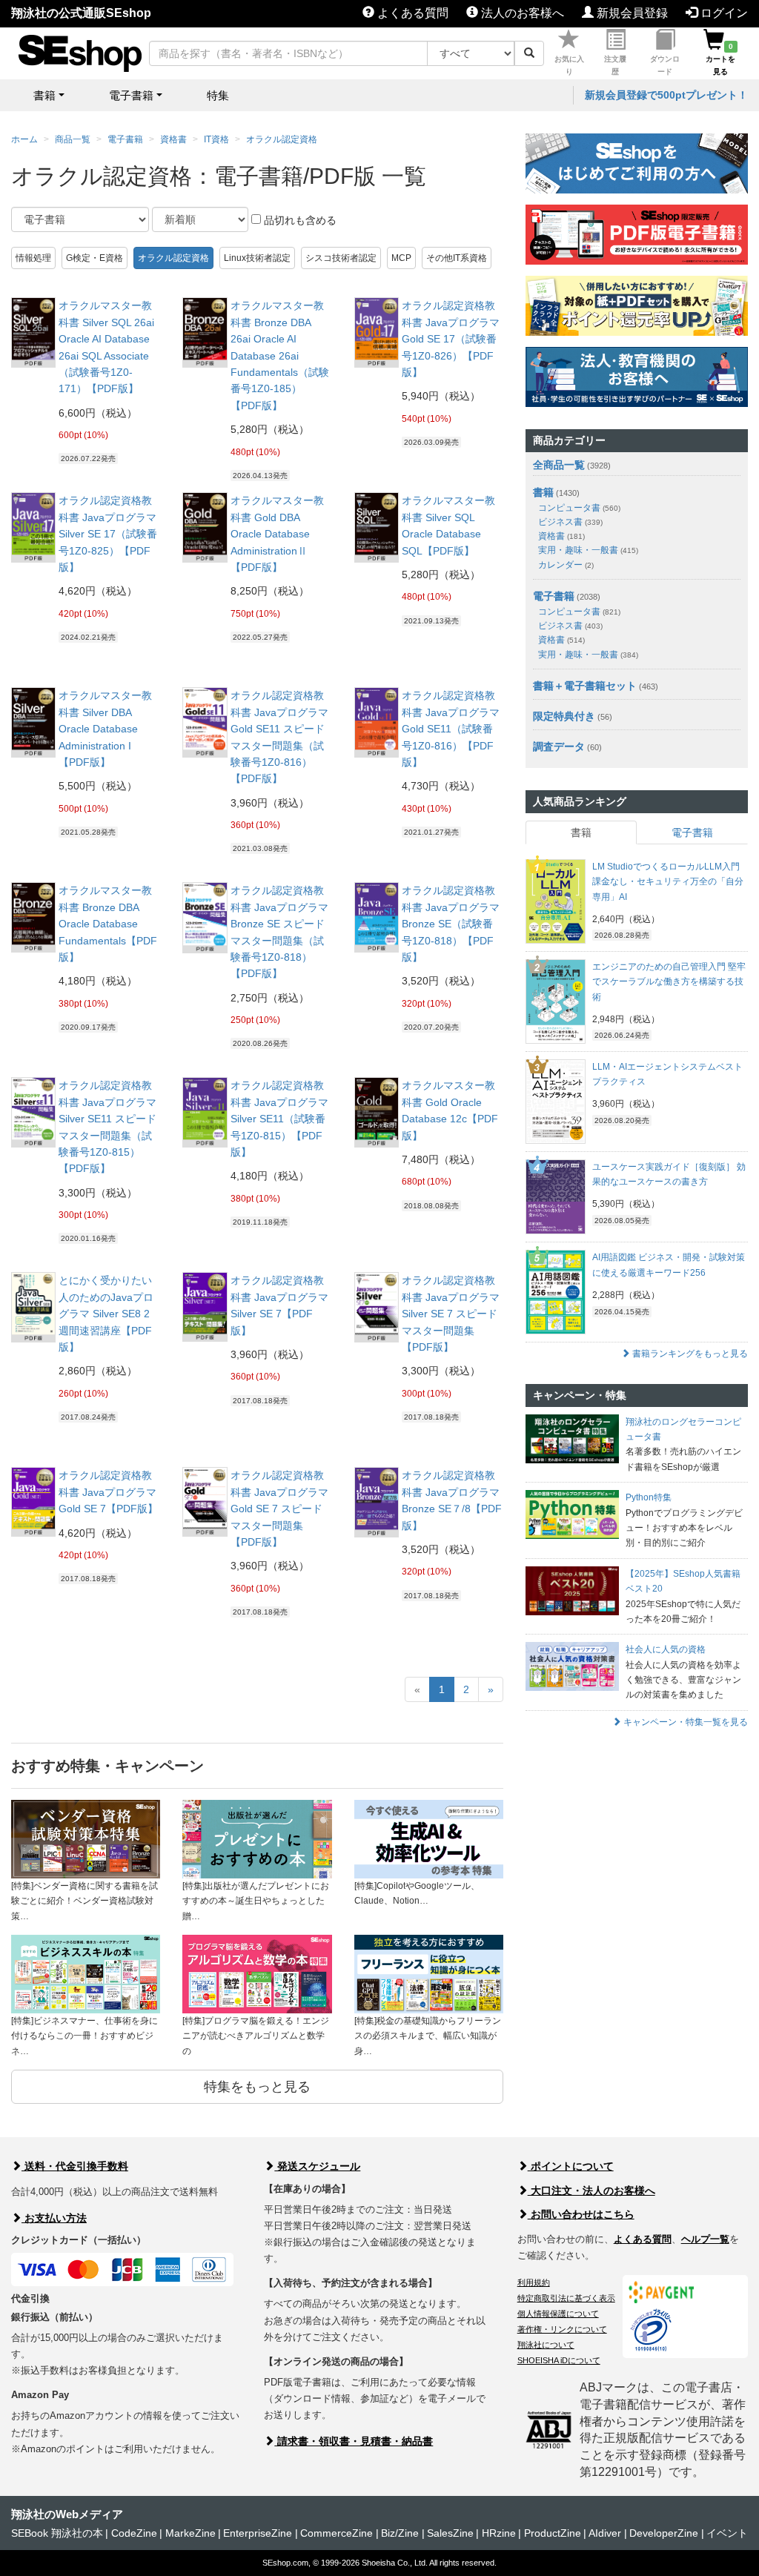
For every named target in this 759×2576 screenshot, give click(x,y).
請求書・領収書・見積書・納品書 (354, 2441)
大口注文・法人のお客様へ (591, 2191)
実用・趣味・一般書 (588, 550)
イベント (727, 2533)
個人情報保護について (558, 2314)
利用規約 (534, 2282)
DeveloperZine (664, 2533)
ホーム (24, 139)
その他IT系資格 (457, 258)
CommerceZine (337, 2533)
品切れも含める (299, 220)
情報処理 (33, 258)
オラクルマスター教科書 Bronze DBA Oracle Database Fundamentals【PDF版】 (108, 924)
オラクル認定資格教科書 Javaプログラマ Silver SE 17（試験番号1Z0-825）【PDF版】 (108, 534)
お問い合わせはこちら (581, 2214)
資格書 (173, 139)
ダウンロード (665, 65)
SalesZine (450, 2533)
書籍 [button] (44, 95)
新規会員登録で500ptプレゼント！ (666, 95)
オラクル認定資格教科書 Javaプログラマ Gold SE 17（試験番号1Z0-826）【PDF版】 (451, 339)
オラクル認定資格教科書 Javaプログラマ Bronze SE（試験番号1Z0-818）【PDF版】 (451, 924)
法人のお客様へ (521, 13)
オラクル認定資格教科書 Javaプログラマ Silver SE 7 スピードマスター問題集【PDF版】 (451, 1314)
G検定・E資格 (95, 258)
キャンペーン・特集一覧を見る (685, 1722)
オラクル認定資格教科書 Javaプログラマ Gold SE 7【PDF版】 (108, 1492)
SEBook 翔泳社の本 (57, 2533)
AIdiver (605, 2533)
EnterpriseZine (258, 2533)
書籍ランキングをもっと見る (689, 1354)
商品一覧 (73, 139)
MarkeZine (190, 2533)
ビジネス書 (570, 522)
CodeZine (134, 2533)
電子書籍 (125, 139)
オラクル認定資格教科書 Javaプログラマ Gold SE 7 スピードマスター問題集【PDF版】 (279, 1509)
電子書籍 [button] (131, 95)
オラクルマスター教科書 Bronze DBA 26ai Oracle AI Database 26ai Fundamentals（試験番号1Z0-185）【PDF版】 (280, 355)
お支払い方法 (54, 2218)
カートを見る (720, 59)
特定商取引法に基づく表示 (566, 2298)
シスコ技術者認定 (341, 258)
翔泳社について (546, 2345)
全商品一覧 (559, 465)
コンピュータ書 (579, 508)
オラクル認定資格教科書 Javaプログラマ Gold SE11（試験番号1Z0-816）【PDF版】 (451, 729)
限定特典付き (564, 716)
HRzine (499, 2533)
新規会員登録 (631, 13)
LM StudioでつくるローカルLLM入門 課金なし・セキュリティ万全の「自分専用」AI (668, 882)
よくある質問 (411, 13)
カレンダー (566, 565)
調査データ (559, 746)
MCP (401, 258)
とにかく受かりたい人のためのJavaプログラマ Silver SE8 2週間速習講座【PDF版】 (106, 1314)
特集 (218, 95)
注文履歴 (615, 65)
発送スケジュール (317, 2166)
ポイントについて (571, 2166)
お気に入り (569, 65)
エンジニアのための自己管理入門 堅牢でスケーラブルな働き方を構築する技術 (669, 982)
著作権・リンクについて (562, 2329)
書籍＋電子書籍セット (585, 686)
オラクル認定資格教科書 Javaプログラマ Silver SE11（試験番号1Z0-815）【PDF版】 (279, 1119)
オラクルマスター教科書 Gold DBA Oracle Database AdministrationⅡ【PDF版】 (277, 534)
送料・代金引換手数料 (75, 2166)
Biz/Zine (400, 2533)
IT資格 (216, 139)
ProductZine (553, 2533)
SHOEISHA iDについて (559, 2360)
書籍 (543, 492)
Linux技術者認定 (257, 258)
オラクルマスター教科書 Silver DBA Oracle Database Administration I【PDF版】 (105, 729)
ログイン (723, 13)
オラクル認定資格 (282, 139)
